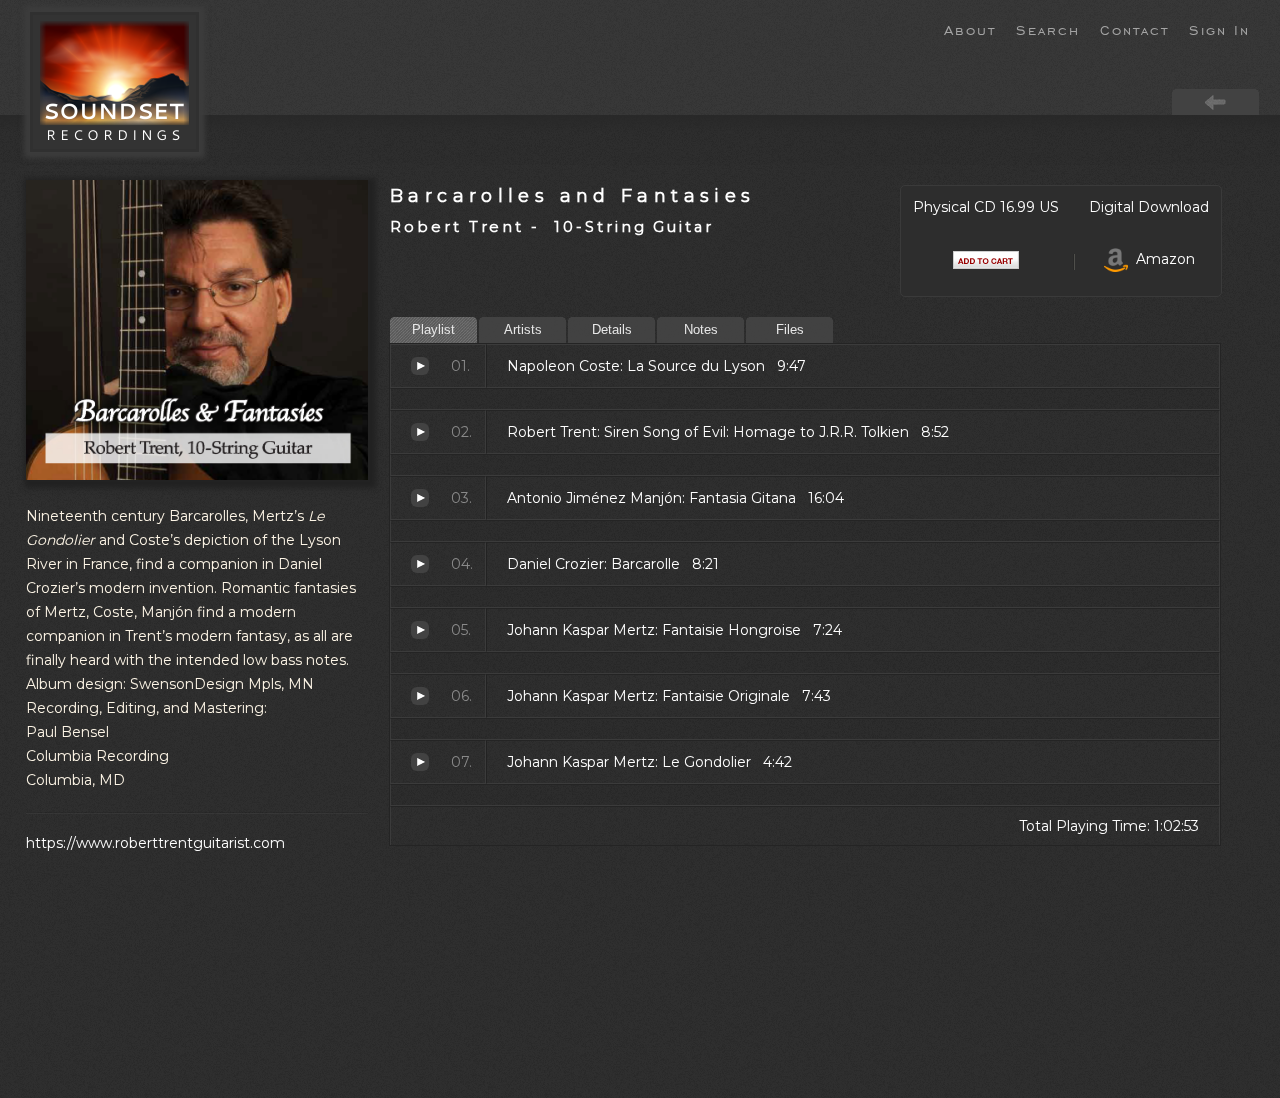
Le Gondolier (420, 762)
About (970, 29)
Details (612, 329)
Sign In (1219, 29)
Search (1048, 29)
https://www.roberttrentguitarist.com (155, 843)
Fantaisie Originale (420, 696)
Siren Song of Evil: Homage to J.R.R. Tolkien (420, 432)
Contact (1134, 29)
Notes (701, 329)
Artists (523, 329)
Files (790, 329)
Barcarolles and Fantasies (572, 195)
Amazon (1161, 259)
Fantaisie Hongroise (420, 630)
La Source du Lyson (420, 366)
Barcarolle (420, 564)
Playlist (433, 329)
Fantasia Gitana (420, 498)
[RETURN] (1215, 101)
